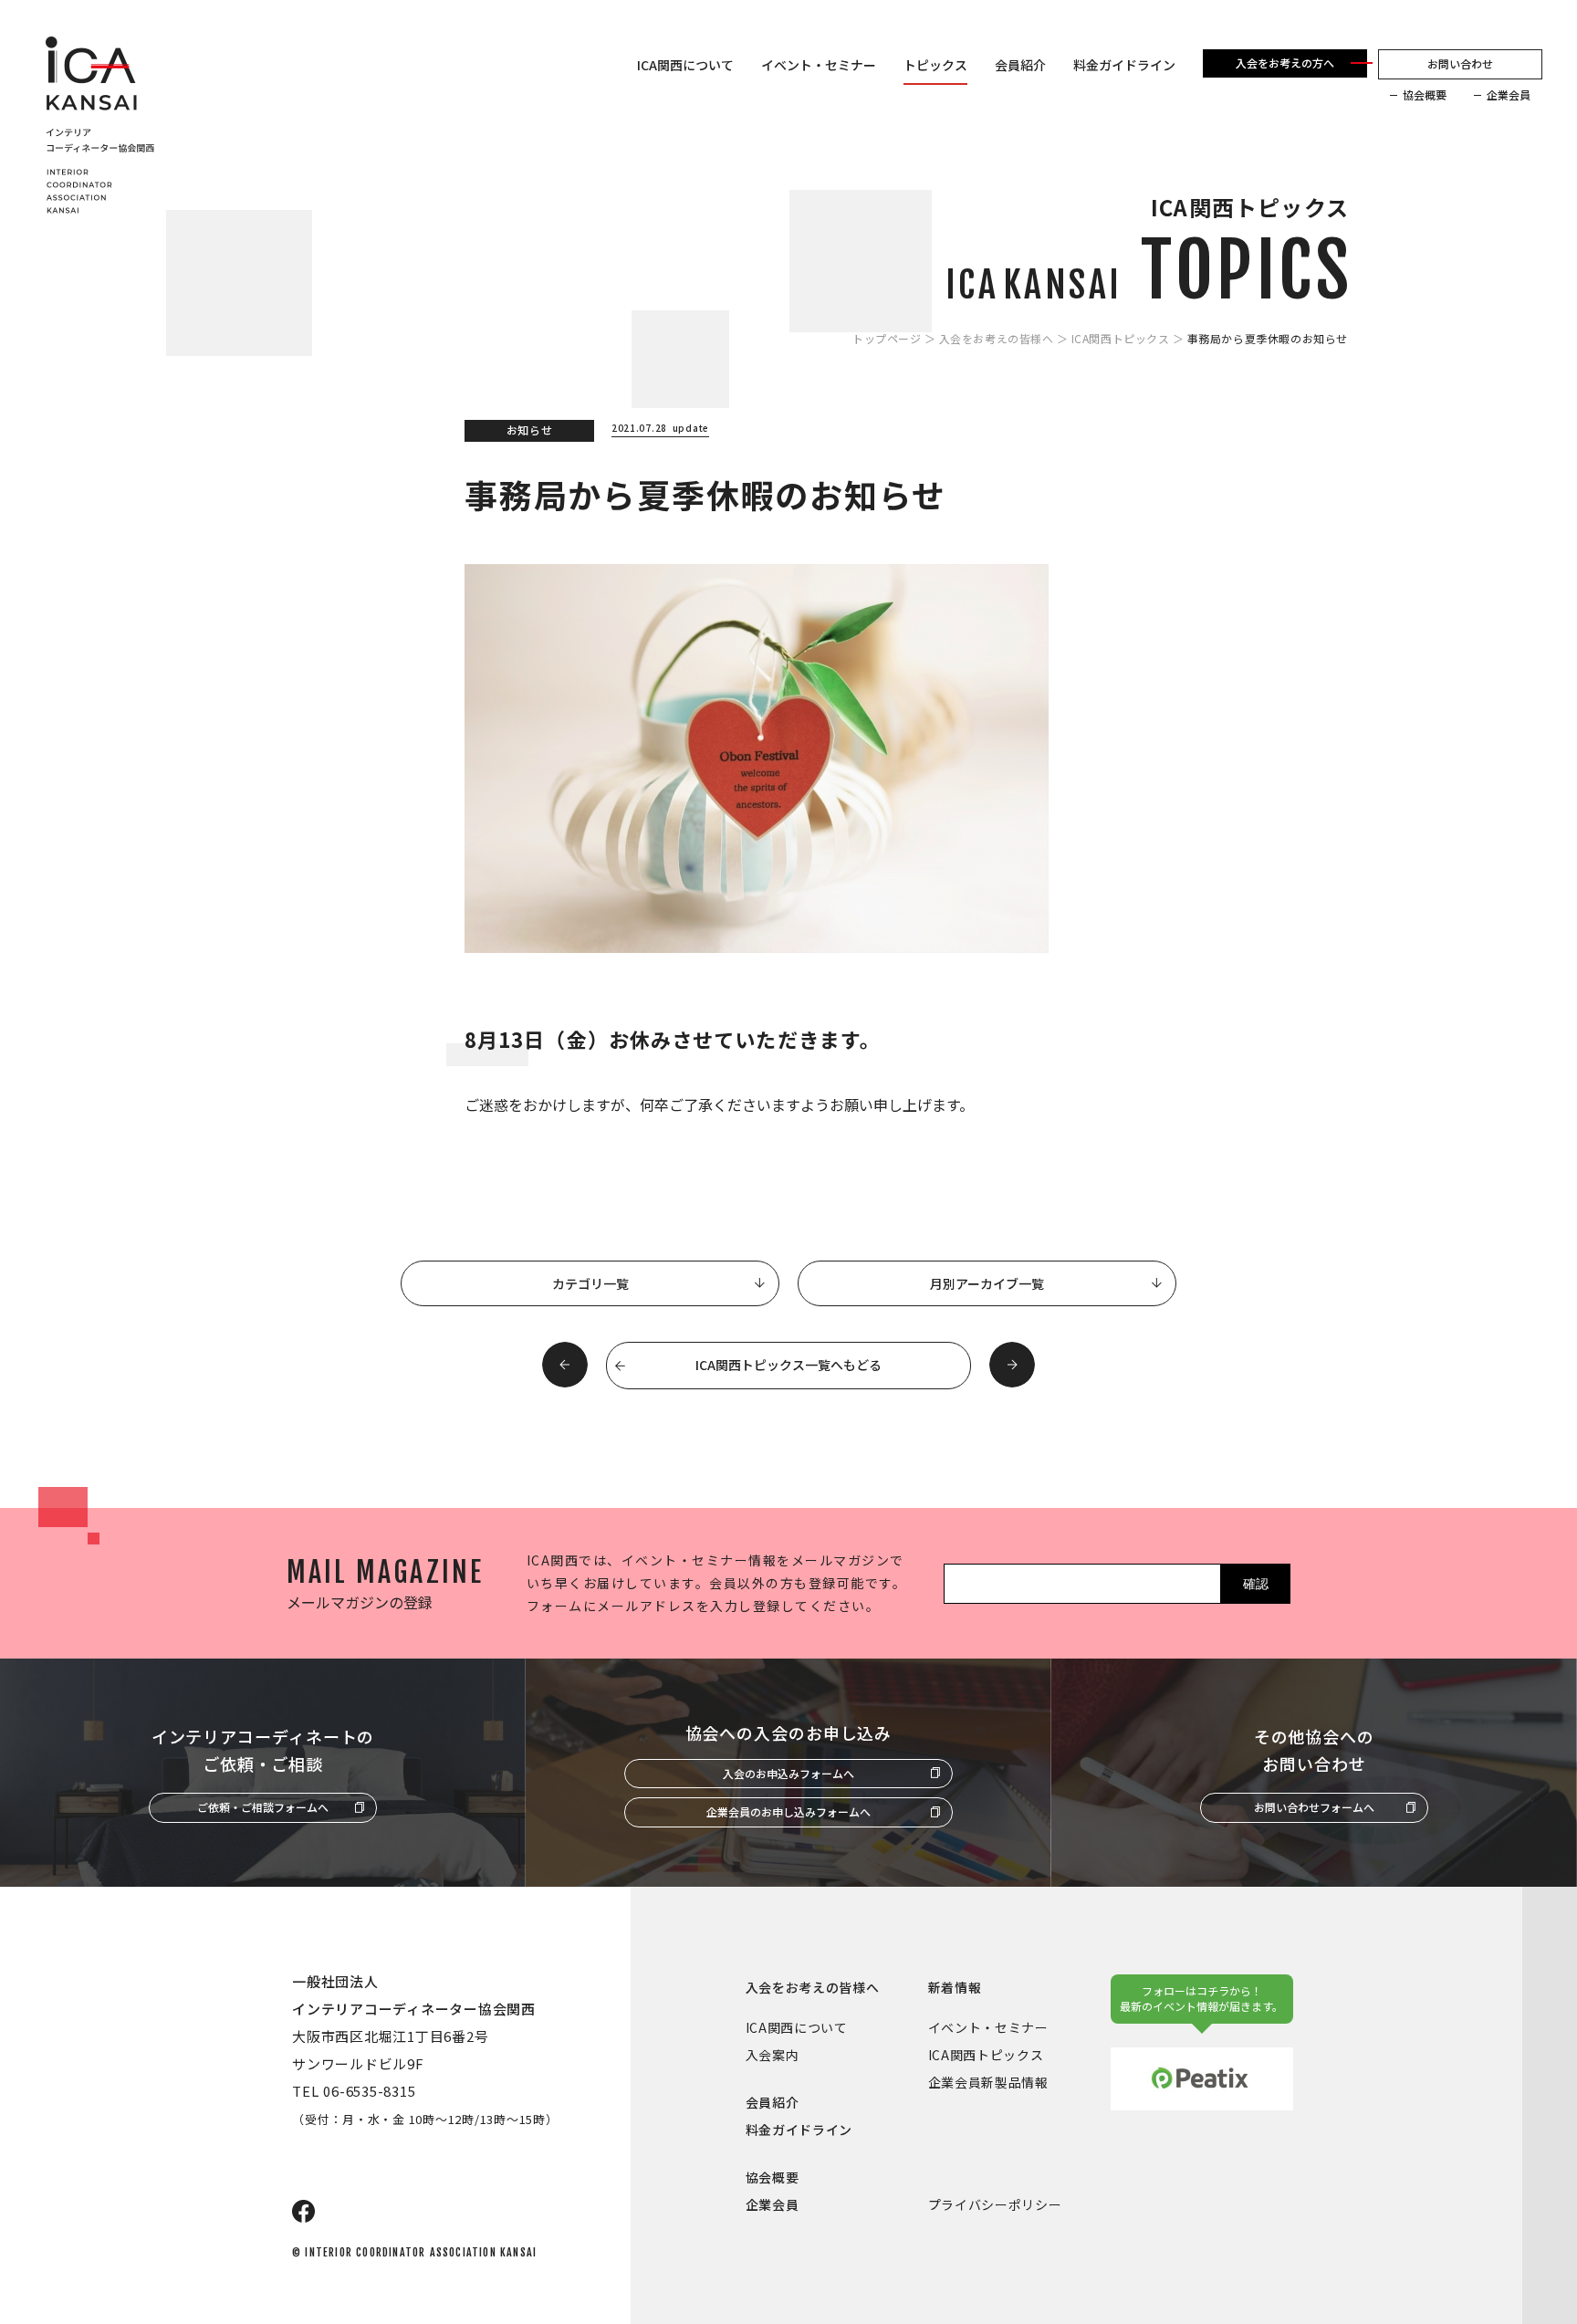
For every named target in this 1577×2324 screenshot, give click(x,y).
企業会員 (1509, 95)
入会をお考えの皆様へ (997, 339)
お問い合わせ (1460, 63)
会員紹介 (1020, 65)
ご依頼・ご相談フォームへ (263, 1807)
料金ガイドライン (1124, 65)
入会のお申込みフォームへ (788, 1773)
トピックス (935, 65)
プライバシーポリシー (995, 2204)
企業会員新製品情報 (988, 2082)
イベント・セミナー (819, 65)
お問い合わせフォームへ (1314, 1807)
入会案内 (773, 2055)
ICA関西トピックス (1121, 339)
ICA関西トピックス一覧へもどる (788, 1365)
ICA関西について (685, 65)
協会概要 (1425, 95)
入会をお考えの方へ (1285, 63)
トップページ (887, 339)
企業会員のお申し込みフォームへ (788, 1811)
